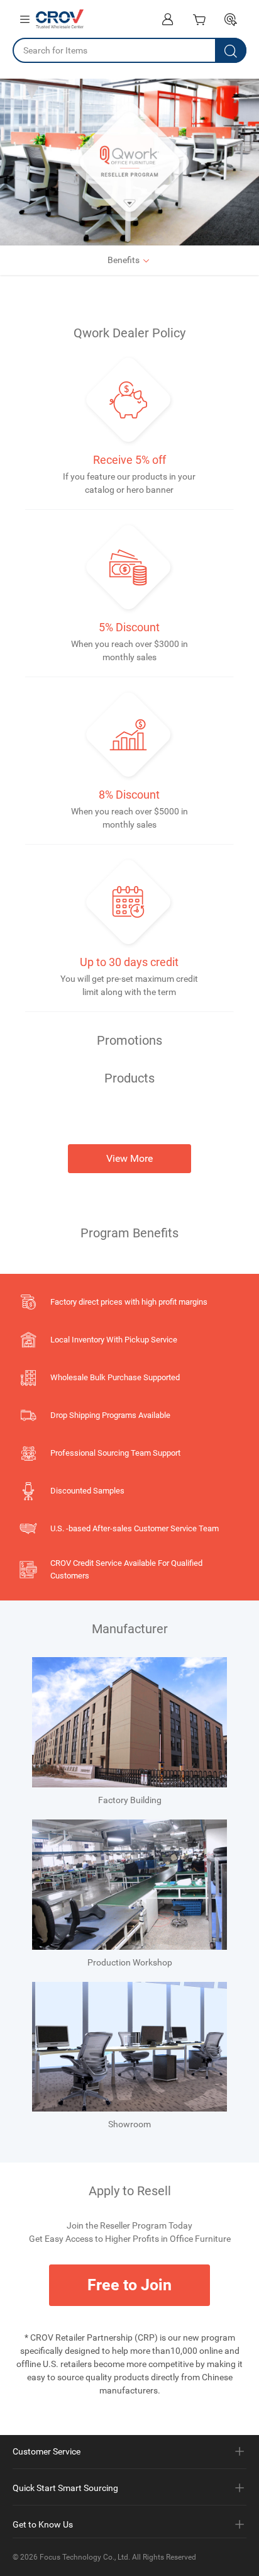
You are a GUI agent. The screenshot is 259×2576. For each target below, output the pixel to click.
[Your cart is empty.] (199, 19)
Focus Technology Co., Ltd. (85, 2557)
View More (129, 1158)
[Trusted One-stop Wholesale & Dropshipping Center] (60, 19)
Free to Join (129, 2285)
